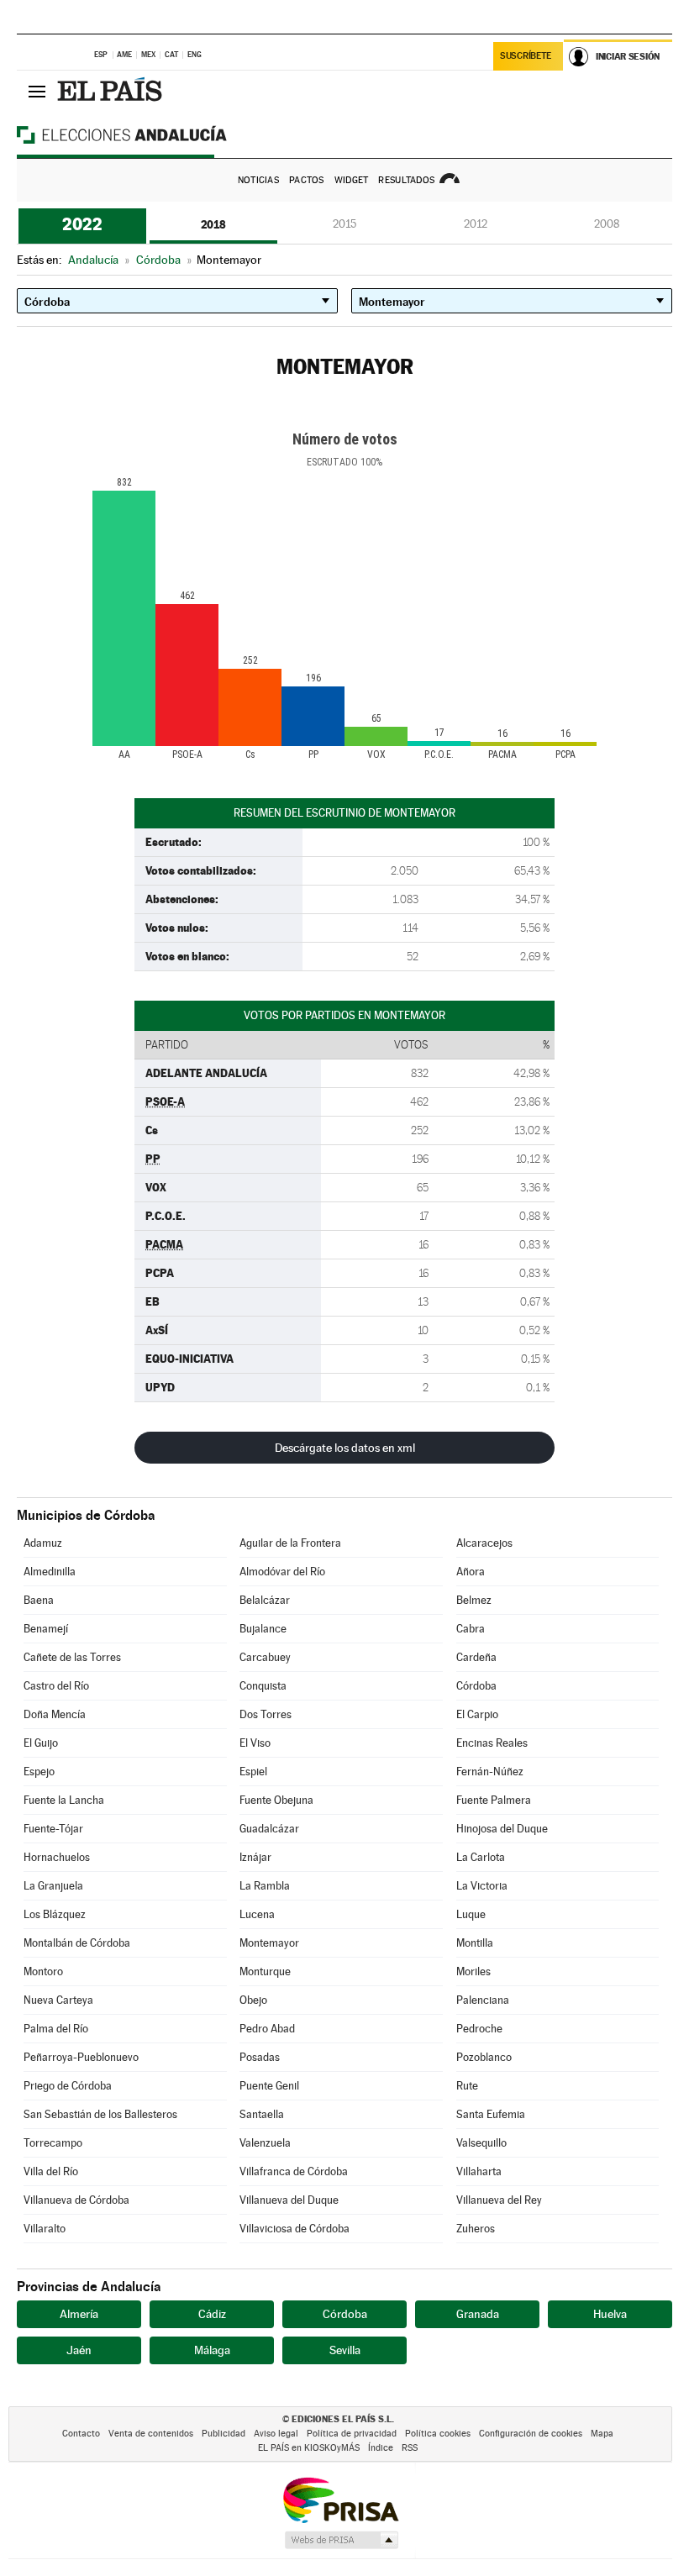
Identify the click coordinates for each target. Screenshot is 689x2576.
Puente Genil (269, 2086)
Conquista (263, 1686)
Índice (381, 2448)
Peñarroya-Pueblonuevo (81, 2057)
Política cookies (438, 2434)
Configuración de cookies (531, 2434)
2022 (82, 224)
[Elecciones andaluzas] (151, 134)
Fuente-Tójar (53, 1829)
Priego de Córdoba (68, 2086)
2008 (607, 224)
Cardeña (476, 1657)
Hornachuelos (57, 1857)
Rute (467, 2086)
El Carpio (477, 1714)
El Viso (255, 1743)
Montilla (475, 1943)
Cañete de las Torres (72, 1657)
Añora (471, 1572)
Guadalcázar (269, 1829)
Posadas (260, 2057)
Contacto (81, 2434)
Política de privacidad (352, 2434)
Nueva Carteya (58, 2000)
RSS (410, 2448)
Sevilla (345, 2350)
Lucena (257, 1914)
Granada (478, 2314)
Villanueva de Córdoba (76, 2200)
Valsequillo (481, 2143)
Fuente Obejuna (276, 1800)
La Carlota (481, 1857)
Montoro (43, 1971)
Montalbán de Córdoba (77, 1943)
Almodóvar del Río (282, 1572)
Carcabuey (265, 1657)
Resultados (406, 180)
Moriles (473, 1971)
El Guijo (41, 1743)
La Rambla (265, 1886)
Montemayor (269, 1943)
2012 (476, 224)
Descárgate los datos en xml (345, 1448)
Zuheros (476, 2229)
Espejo (39, 1772)
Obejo (253, 2000)
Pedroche (479, 2029)
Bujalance (263, 1629)
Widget (352, 180)
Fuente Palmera (494, 1800)
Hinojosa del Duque (502, 1829)
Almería (79, 2314)
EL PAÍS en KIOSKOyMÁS (309, 2448)
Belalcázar (265, 1600)
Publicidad (224, 2434)
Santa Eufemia (491, 2114)
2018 (213, 224)
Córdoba (476, 1686)
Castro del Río (56, 1686)
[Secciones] (37, 91)
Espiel (253, 1772)
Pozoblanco (484, 2057)
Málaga (212, 2350)
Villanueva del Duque (289, 2200)
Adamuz (43, 1543)
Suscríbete (526, 56)
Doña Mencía (55, 1714)
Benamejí (46, 1629)
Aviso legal (276, 2434)
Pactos (307, 180)
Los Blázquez (55, 1914)
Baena (39, 1600)
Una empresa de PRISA (340, 2499)
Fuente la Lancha (64, 1800)
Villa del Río (51, 2171)
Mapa (602, 2434)
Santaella (262, 2114)
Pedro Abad (267, 2029)
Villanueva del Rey (499, 2200)
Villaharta (479, 2171)
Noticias (258, 180)
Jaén (79, 2350)
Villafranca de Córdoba (294, 2171)
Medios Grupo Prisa (341, 2540)
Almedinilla (50, 1572)
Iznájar (255, 1857)
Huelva (610, 2314)
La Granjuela (53, 1886)
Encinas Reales (492, 1743)
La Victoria (482, 1886)
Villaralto (45, 2229)
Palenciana (483, 2000)
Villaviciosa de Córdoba (295, 2229)
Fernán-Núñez (490, 1772)
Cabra (471, 1629)
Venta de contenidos (151, 2434)
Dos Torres (266, 1714)
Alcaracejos (484, 1543)
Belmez (474, 1600)
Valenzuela (265, 2143)
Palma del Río (56, 2029)
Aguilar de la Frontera (290, 1543)
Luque (471, 1914)
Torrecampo (53, 2143)
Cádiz (212, 2314)
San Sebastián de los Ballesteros (100, 2114)
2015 (344, 224)
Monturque (265, 1971)
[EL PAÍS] (112, 91)
